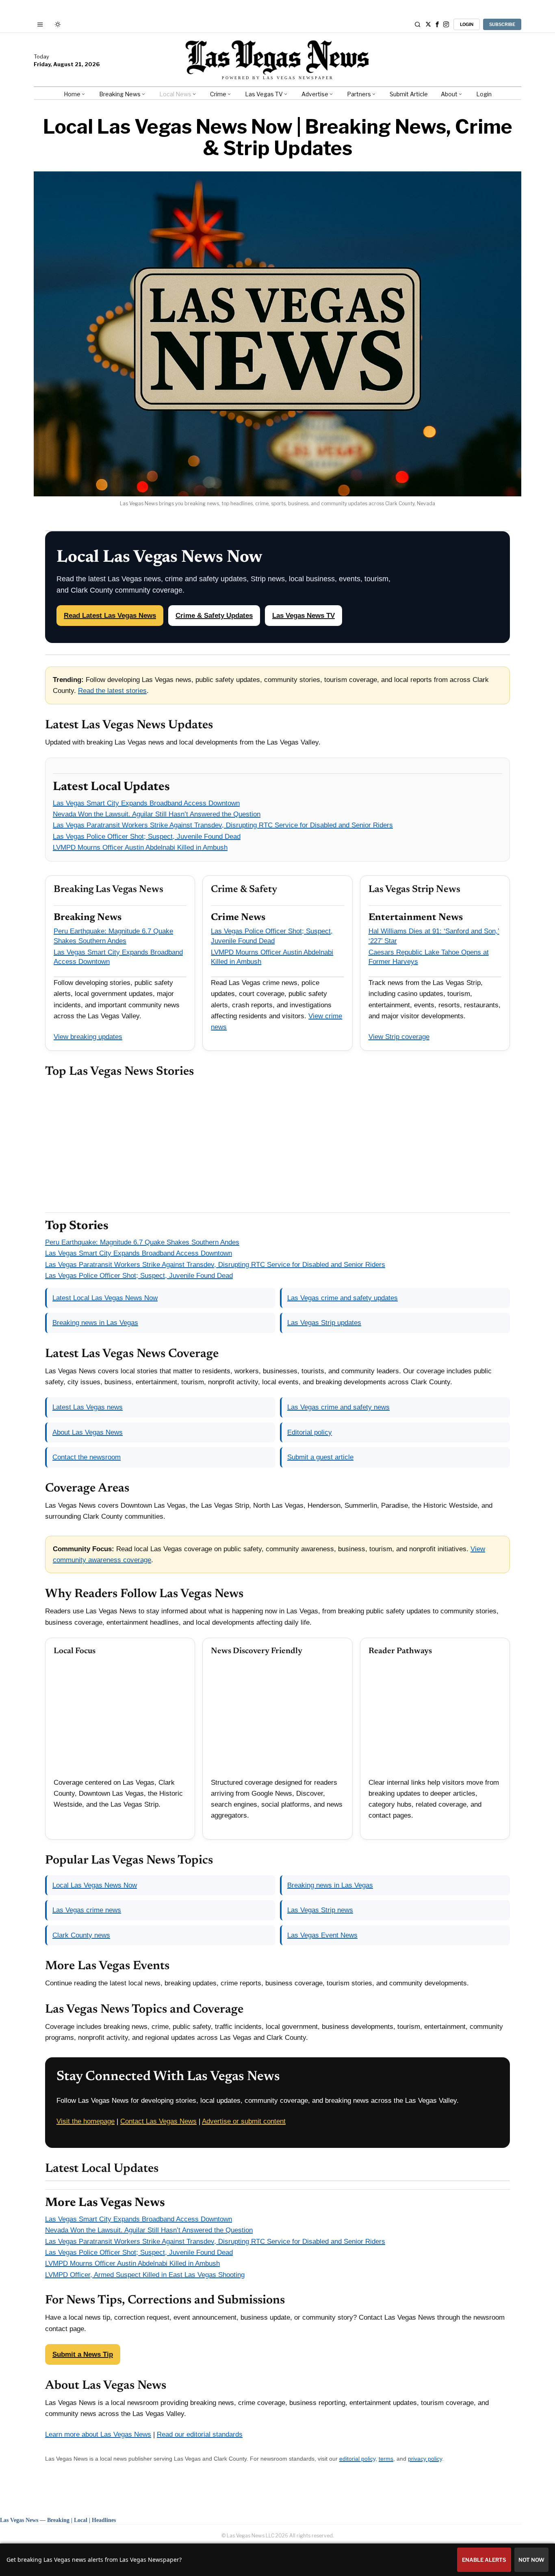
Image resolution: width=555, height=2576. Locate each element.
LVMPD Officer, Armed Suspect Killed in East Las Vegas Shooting (145, 2275)
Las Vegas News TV (304, 616)
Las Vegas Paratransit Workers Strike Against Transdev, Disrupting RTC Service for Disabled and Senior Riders (223, 825)
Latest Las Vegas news (88, 1407)
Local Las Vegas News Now (95, 1885)
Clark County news (81, 1935)
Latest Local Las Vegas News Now (105, 1298)
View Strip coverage (399, 1037)
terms (386, 2459)
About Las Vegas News (88, 1432)
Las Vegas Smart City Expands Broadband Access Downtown (146, 803)
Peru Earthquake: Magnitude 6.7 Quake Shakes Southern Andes (142, 1242)
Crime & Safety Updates (214, 616)
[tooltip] (428, 24)
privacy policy (425, 2459)
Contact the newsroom (87, 1457)
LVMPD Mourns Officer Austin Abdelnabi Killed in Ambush (140, 847)
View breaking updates (88, 1037)
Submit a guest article (320, 1457)
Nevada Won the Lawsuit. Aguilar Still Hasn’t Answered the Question (157, 814)
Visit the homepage (86, 2121)
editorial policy (357, 2459)
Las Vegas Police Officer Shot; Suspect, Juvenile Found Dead (147, 837)
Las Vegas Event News (322, 1935)
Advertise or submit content (244, 2121)
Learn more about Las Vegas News (98, 2434)
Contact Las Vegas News (158, 2121)
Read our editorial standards (200, 2434)
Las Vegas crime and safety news (338, 1407)
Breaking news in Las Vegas (95, 1323)
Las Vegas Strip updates (324, 1323)
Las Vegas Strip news (320, 1910)
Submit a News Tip (83, 2354)
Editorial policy (310, 1432)
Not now (531, 2560)
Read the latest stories (112, 691)
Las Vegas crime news (87, 1910)
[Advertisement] (277, 1146)
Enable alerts (484, 2560)
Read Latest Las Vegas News (110, 616)
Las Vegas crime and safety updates (343, 1298)
